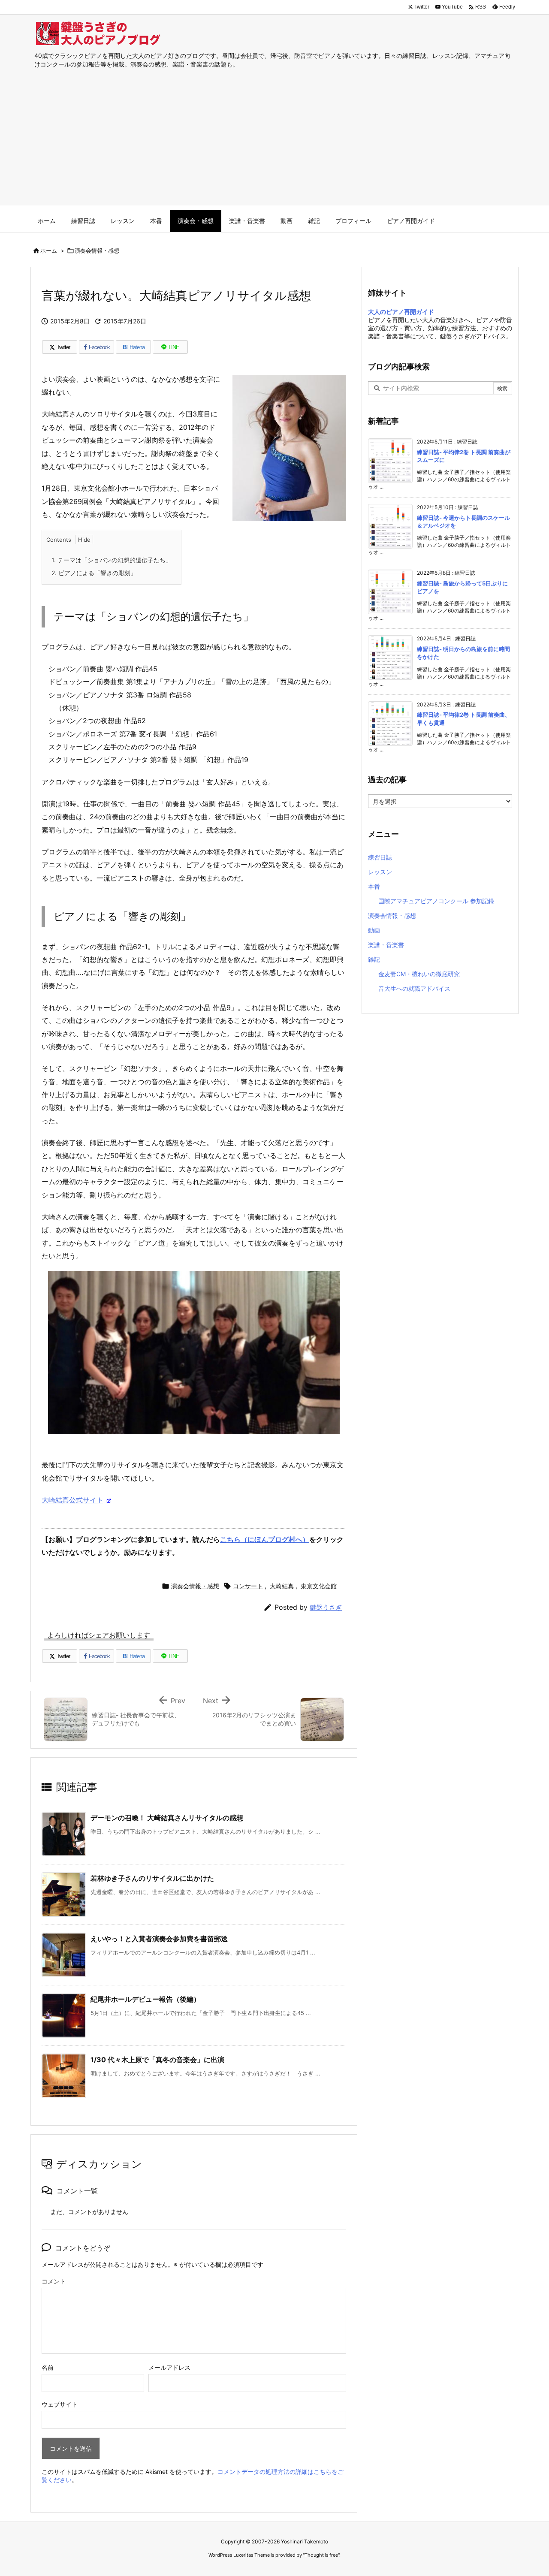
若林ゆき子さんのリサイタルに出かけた (152, 1878)
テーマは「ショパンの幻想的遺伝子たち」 (112, 560)
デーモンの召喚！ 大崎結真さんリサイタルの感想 (167, 1818)
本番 (374, 886)
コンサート (248, 1586)
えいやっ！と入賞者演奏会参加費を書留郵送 (159, 1939)
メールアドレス (169, 2367)
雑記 (374, 959)
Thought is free (321, 2555)
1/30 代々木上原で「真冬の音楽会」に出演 (157, 2060)
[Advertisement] (274, 145)
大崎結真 (282, 1586)
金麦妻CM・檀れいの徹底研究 (419, 974)
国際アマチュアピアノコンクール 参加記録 (436, 901)
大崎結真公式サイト (72, 1500)
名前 (48, 2367)
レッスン (380, 872)
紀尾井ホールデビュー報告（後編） (145, 1999)
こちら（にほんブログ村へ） (265, 1539)
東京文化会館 (319, 1586)
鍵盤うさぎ (326, 1607)
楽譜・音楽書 (386, 945)
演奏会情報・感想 (97, 250)
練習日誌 (380, 857)
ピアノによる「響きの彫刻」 (94, 573)
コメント (54, 2281)
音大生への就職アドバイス (414, 988)
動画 (374, 930)
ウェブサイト (60, 2404)
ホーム (49, 250)
